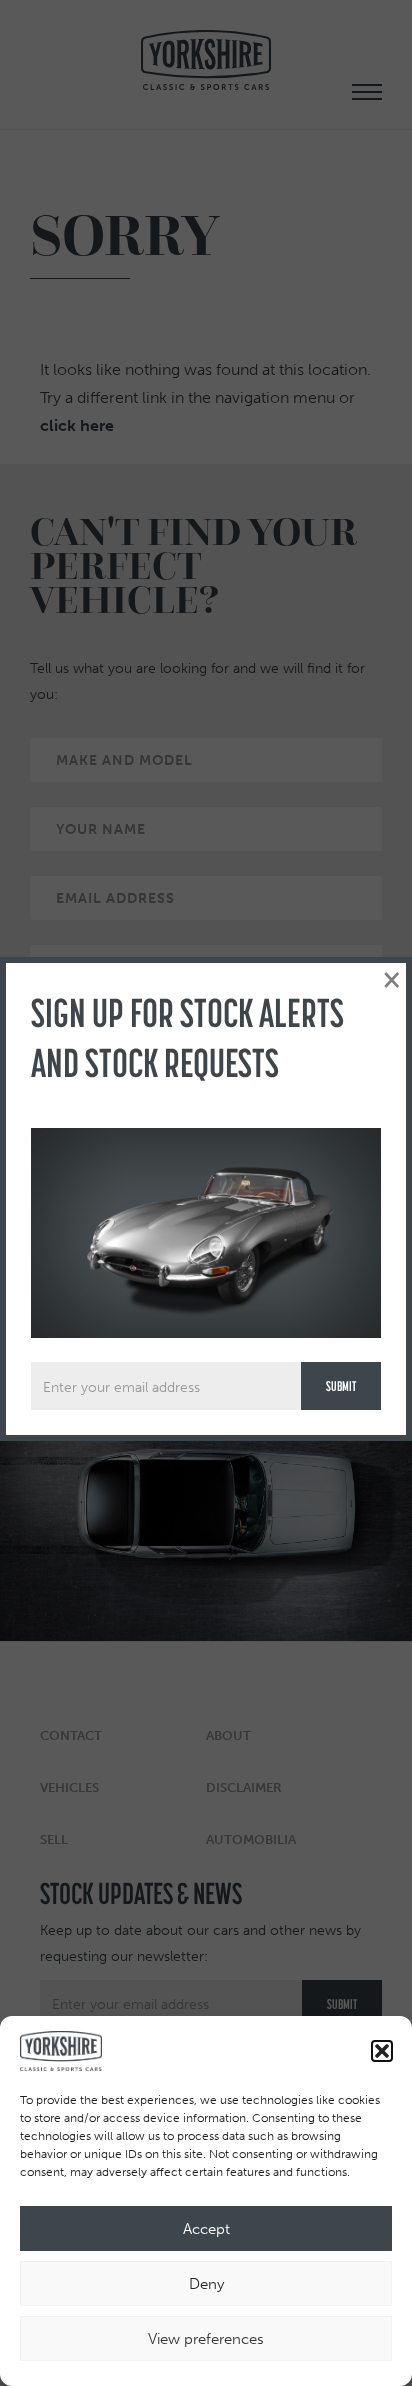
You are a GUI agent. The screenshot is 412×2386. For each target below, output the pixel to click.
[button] (382, 2051)
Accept (206, 2229)
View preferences (206, 2339)
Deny (206, 2284)
